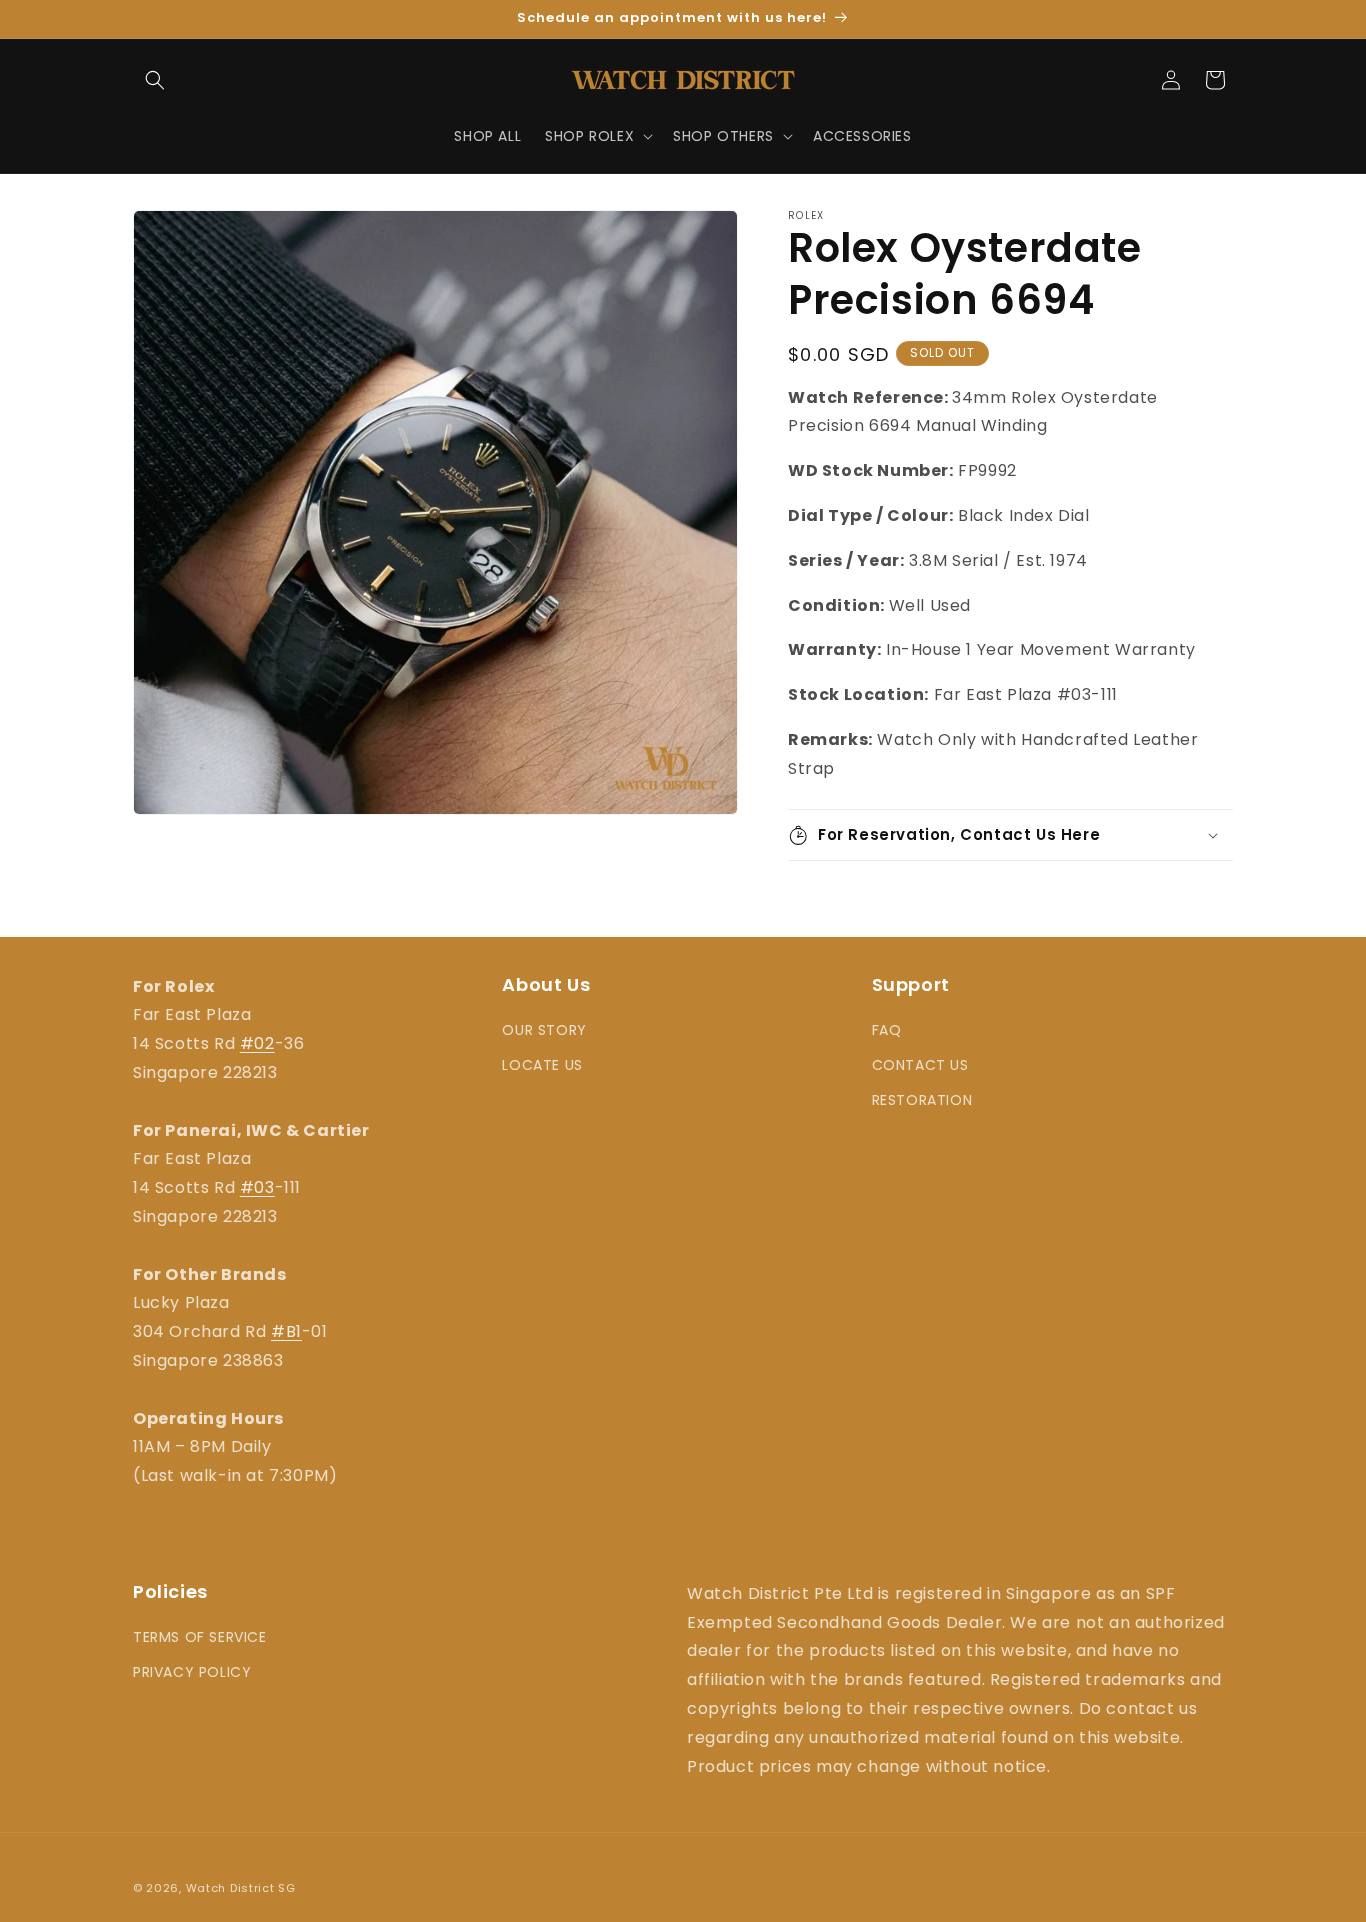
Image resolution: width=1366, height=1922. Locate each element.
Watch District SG (241, 1888)
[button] (155, 80)
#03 (257, 1187)
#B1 (286, 1331)
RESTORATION (922, 1101)
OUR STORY (544, 1030)
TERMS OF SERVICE (200, 1637)
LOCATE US (542, 1065)
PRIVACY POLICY (192, 1673)
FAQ (887, 1030)
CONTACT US (920, 1065)
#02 (257, 1043)
